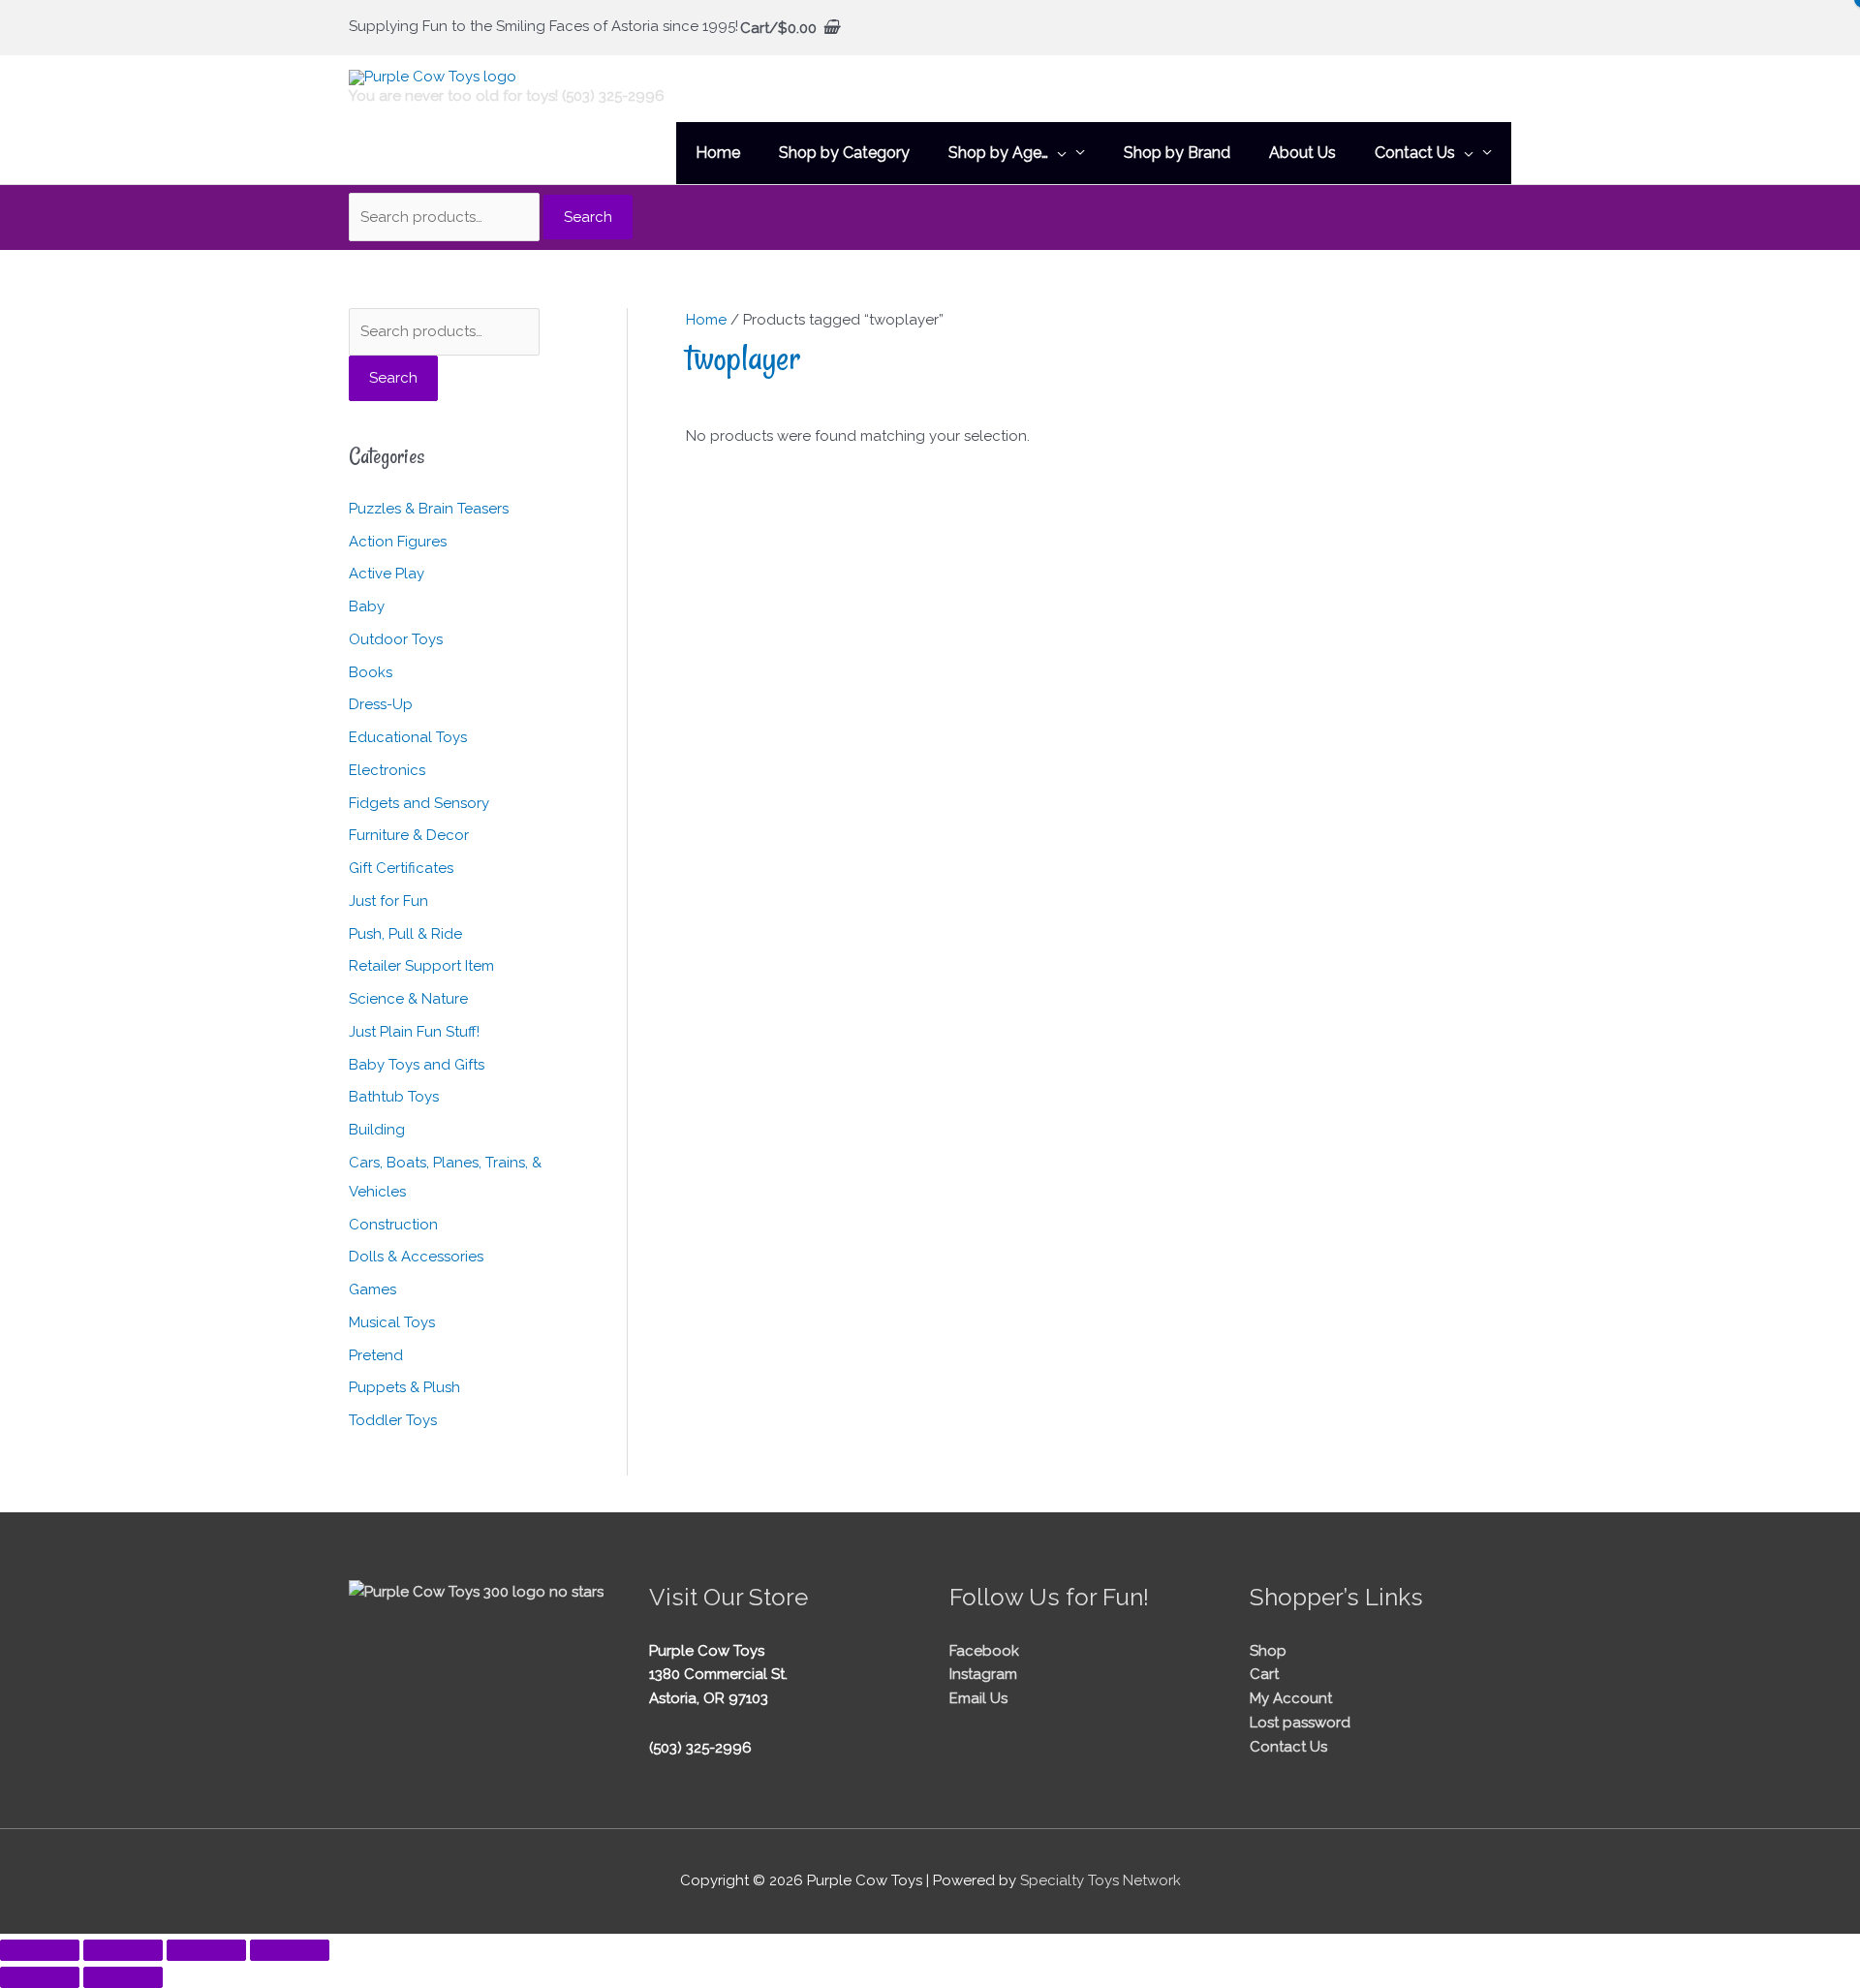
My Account (1291, 1698)
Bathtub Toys (394, 1097)
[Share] (206, 1950)
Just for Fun (388, 901)
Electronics (387, 770)
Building (377, 1130)
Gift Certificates (401, 868)
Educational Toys (408, 737)
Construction (393, 1225)
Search (588, 217)
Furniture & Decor (409, 835)
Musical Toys (392, 1322)
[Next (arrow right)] (123, 1977)
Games (372, 1289)
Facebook (984, 1651)
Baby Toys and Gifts (417, 1065)
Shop (1268, 1651)
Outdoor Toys (396, 639)
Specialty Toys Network (1100, 1880)
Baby (367, 606)
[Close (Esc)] (290, 1950)
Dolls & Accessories (416, 1257)
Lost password (1300, 1723)
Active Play (387, 574)
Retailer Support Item (421, 966)
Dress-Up (381, 704)
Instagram (983, 1674)
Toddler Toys (393, 1420)
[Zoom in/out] (40, 1950)
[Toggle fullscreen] (123, 1950)
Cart (1264, 1674)
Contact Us (1288, 1747)
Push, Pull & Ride (405, 934)
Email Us (978, 1698)
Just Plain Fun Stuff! (414, 1032)
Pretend (376, 1355)
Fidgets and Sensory (419, 803)
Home (706, 320)
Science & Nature (408, 999)
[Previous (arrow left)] (40, 1977)
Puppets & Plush (404, 1387)
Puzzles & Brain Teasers (429, 509)
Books (371, 672)
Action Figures (398, 542)
